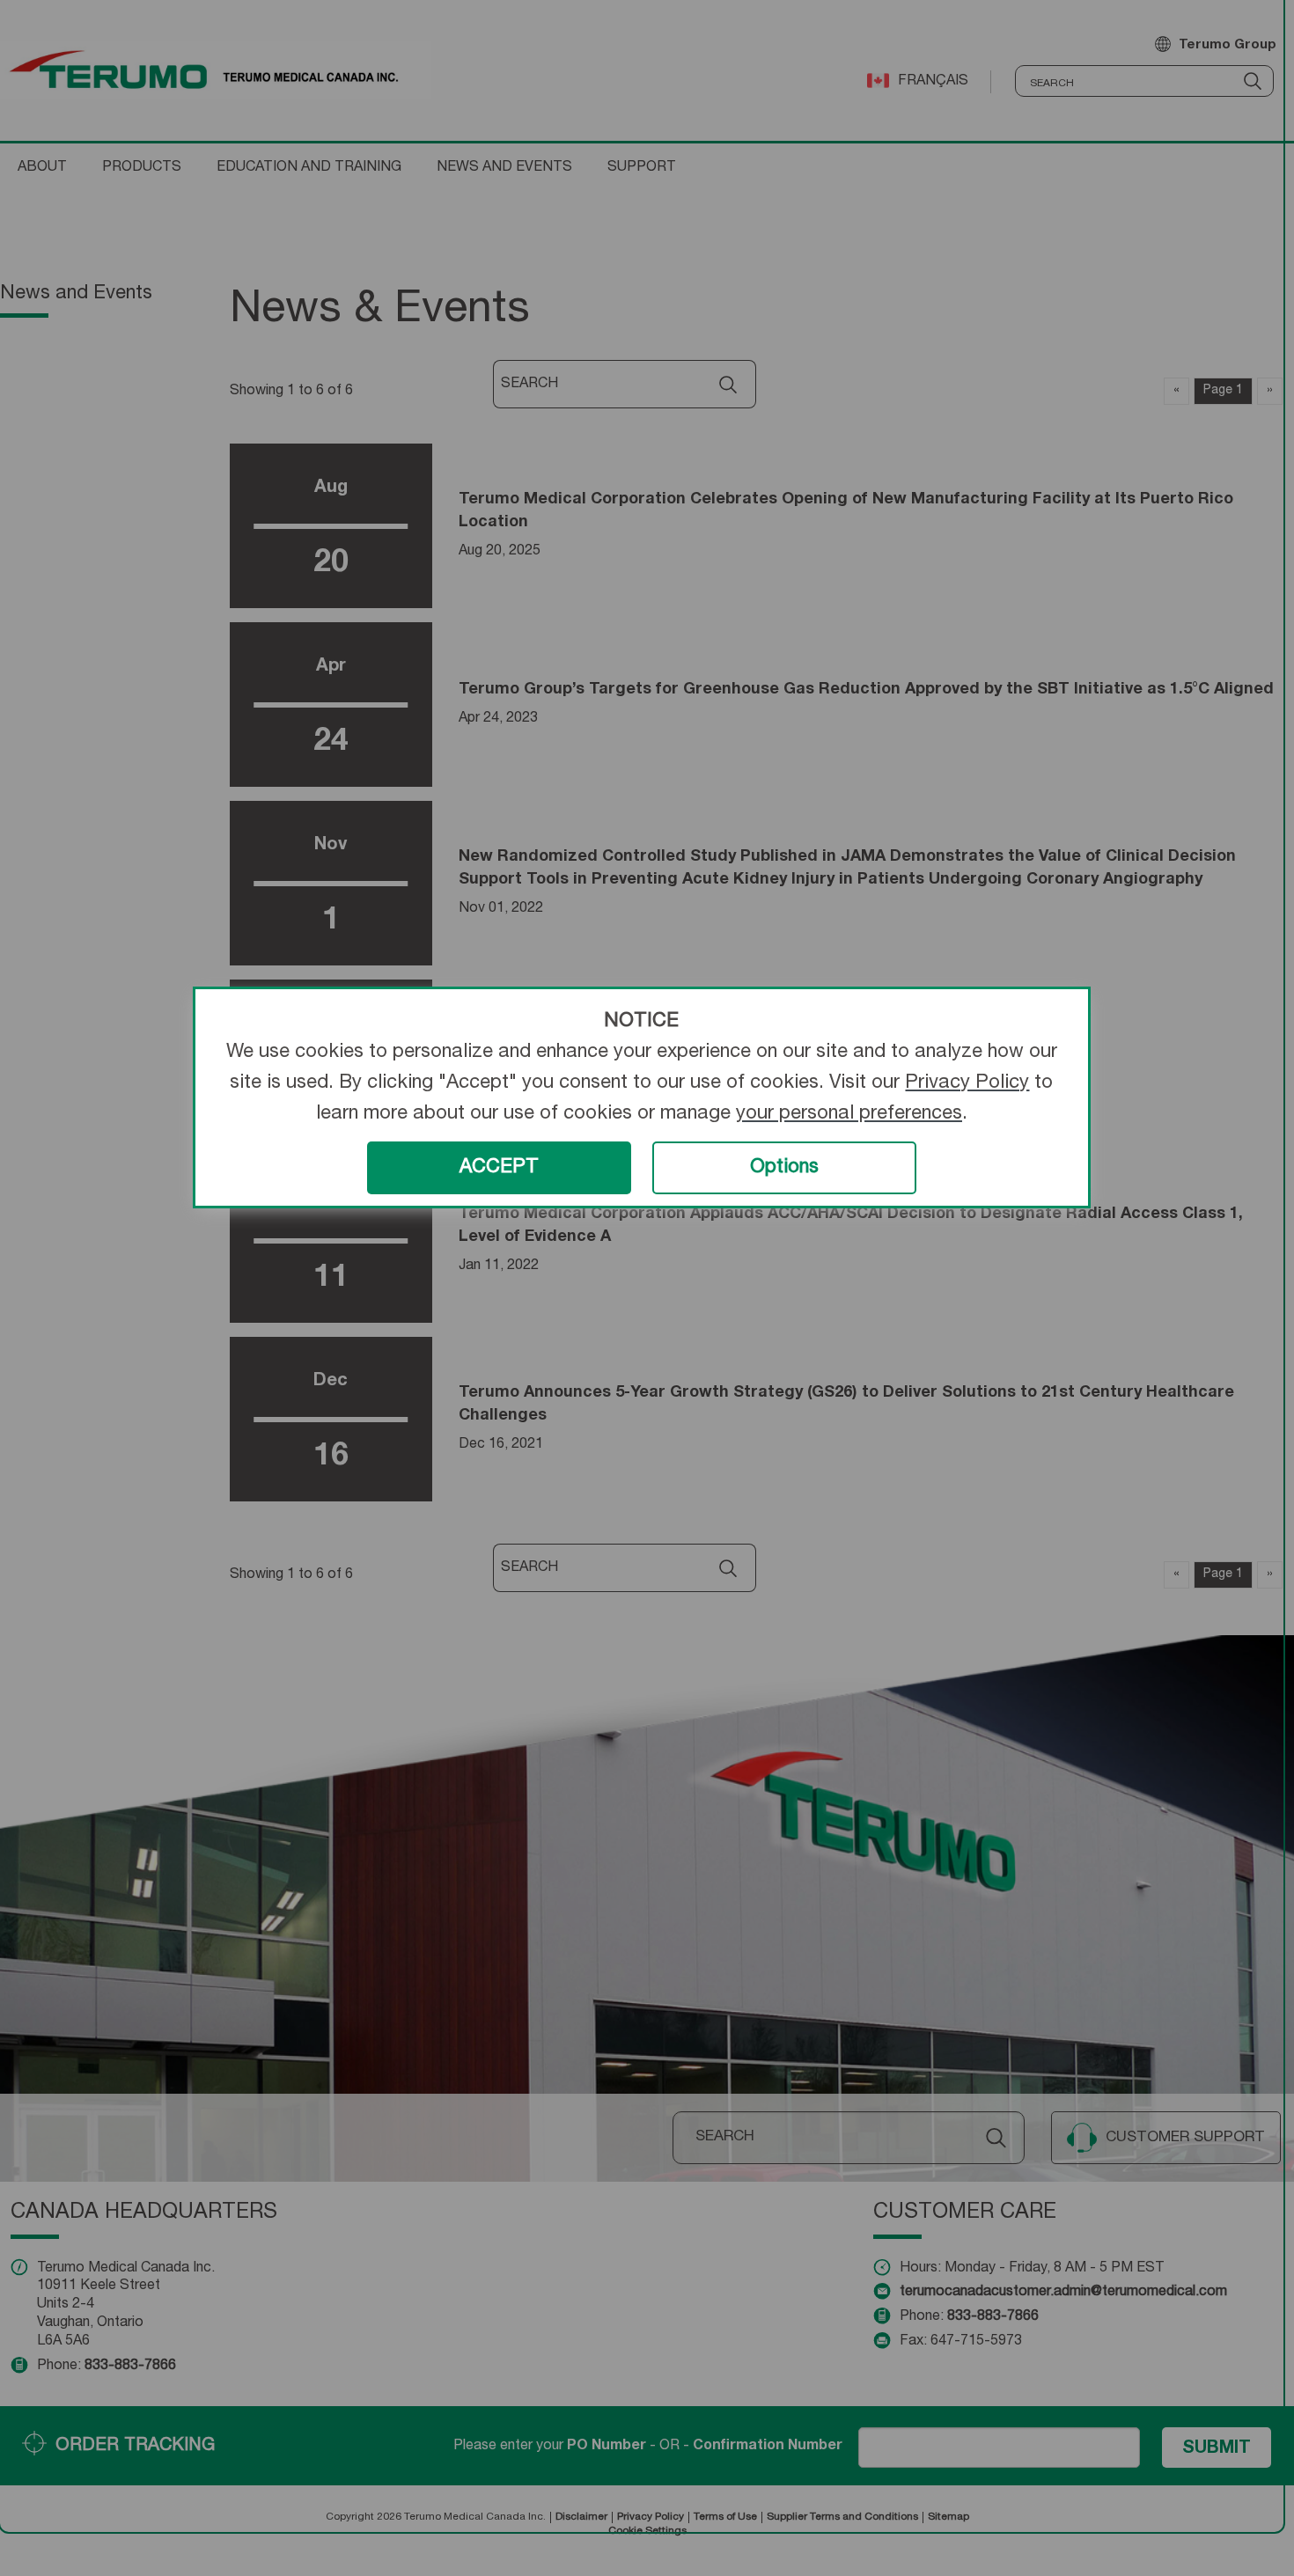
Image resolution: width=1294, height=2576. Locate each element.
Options (784, 1168)
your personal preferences (849, 1114)
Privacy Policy (967, 1083)
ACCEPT (499, 1168)
